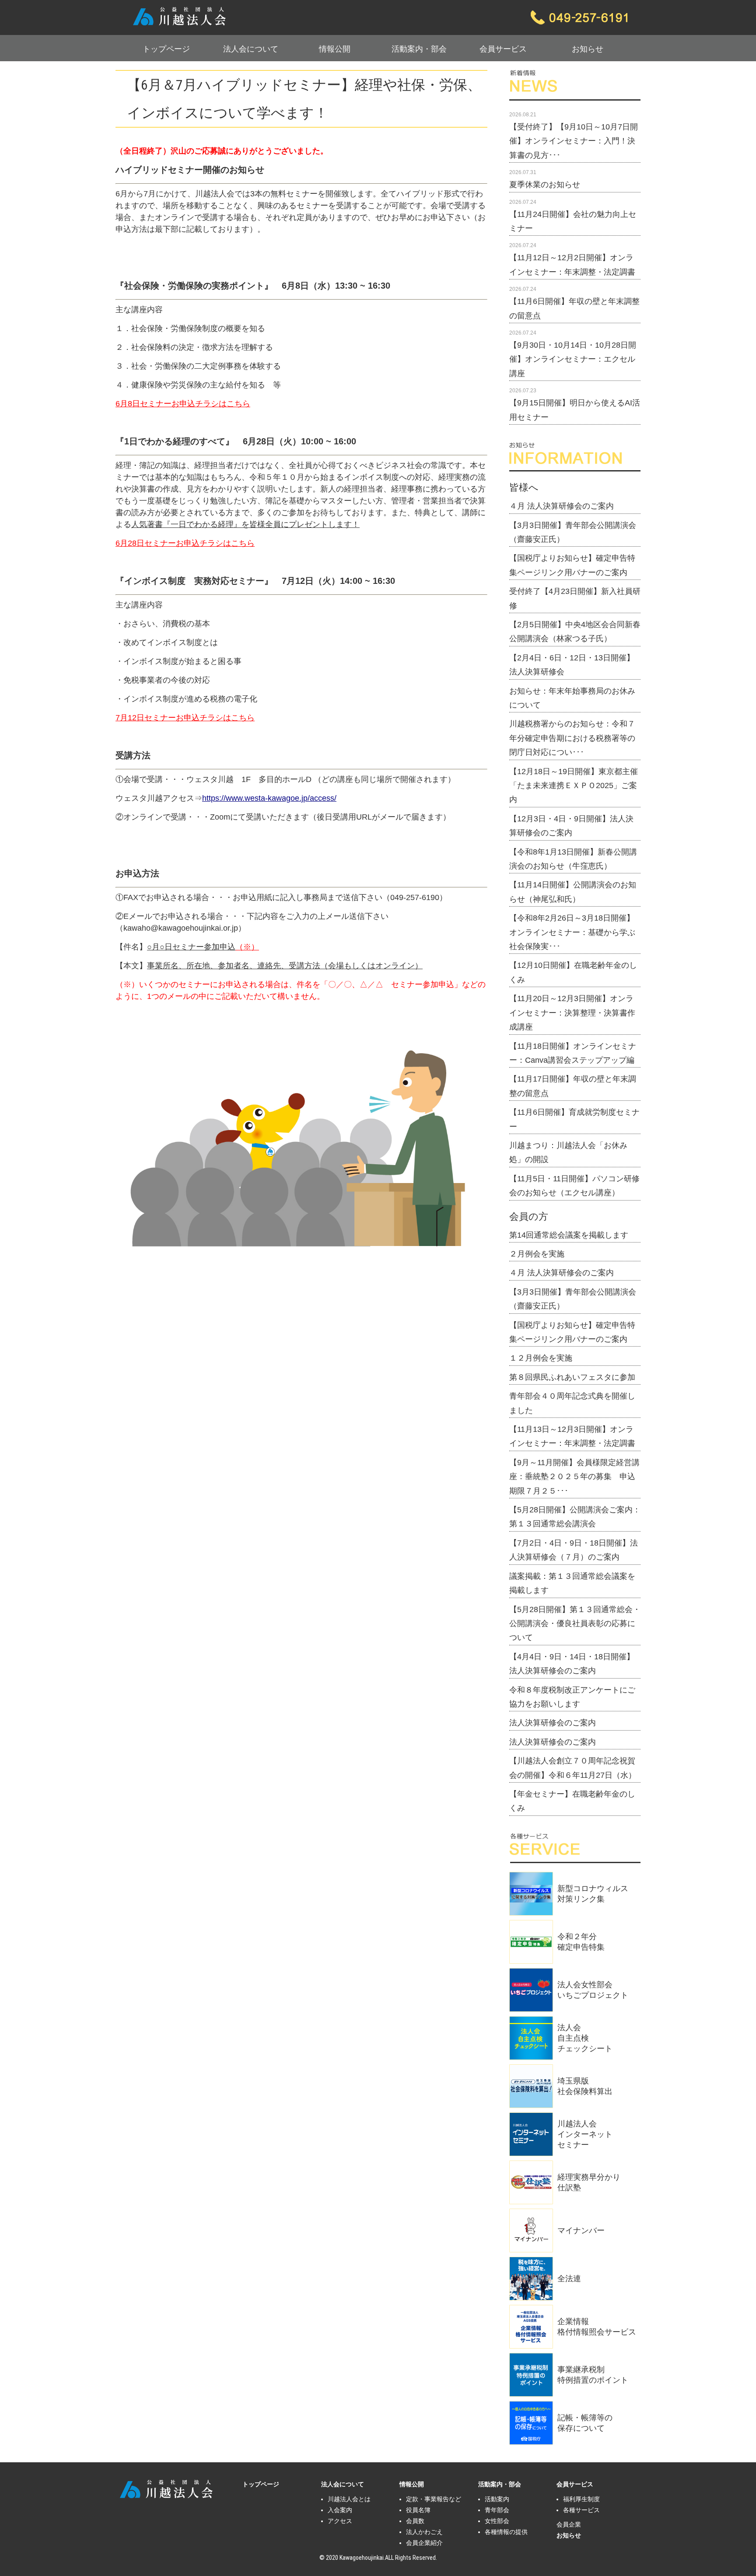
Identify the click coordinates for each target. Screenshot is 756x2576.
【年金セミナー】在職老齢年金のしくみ (572, 1801)
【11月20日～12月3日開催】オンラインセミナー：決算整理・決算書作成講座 (572, 1013)
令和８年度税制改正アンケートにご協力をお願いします (572, 1697)
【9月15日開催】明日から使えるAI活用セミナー (575, 410)
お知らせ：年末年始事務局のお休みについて (572, 698)
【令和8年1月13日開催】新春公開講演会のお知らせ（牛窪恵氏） (573, 859)
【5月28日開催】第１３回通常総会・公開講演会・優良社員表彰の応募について (575, 1624)
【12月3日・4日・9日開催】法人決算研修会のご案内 (571, 826)
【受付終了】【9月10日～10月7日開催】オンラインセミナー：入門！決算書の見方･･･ (574, 141)
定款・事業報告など (434, 2499)
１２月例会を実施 (541, 1358)
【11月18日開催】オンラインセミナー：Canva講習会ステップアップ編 (573, 1053)
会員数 (415, 2521)
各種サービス (581, 2510)
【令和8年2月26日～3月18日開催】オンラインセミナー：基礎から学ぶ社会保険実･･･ (572, 932)
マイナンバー (581, 2230)
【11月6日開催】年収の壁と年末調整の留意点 (574, 308)
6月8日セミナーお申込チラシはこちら (183, 404)
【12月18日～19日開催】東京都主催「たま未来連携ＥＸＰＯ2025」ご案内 (574, 786)
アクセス (340, 2521)
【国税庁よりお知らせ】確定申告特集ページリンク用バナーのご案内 (572, 565)
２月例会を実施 (537, 1254)
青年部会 (497, 2510)
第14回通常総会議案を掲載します (569, 1235)
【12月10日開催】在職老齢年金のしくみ (573, 972)
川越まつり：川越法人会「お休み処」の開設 (568, 1152)
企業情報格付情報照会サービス (597, 2327)
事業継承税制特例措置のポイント (593, 2375)
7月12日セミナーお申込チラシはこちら (185, 718)
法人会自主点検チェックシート (585, 2038)
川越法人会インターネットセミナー (585, 2134)
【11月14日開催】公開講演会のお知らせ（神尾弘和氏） (573, 892)
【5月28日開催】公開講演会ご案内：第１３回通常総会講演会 (575, 1517)
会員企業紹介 (424, 2543)
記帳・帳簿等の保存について (585, 2423)
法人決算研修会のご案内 (553, 1723)
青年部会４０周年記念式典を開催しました (572, 1403)
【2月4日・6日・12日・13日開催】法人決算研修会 (572, 665)
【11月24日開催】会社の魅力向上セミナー (573, 221)
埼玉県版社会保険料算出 (585, 2086)
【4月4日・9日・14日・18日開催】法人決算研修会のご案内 (572, 1664)
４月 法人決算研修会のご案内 (562, 506)
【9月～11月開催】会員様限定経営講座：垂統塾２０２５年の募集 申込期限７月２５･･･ (574, 1477)
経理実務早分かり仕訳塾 (589, 2182)
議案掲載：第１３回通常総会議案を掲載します (572, 1583)
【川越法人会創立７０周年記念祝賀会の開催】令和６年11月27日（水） (573, 1768)
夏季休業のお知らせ (545, 185)
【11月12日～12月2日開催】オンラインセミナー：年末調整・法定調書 (572, 265)
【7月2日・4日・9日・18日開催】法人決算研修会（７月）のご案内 (574, 1550)
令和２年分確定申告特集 (581, 1942)
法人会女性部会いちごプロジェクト (593, 1990)
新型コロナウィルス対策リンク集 (593, 1894)
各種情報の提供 (506, 2532)
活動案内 (497, 2499)
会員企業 (569, 2524)
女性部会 (497, 2521)
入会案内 (340, 2510)
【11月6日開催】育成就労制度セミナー (574, 1119)
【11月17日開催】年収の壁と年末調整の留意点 (573, 1086)
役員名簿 (418, 2510)
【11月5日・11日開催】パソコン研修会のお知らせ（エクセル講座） (574, 1186)
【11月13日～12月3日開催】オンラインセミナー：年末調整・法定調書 (572, 1436)
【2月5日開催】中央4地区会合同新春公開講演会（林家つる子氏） (575, 632)
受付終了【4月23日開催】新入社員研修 (575, 598)
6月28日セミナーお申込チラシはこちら (185, 543)
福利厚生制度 (581, 2499)
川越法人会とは (349, 2499)
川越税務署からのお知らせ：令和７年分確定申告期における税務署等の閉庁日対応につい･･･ (572, 738)
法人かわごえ (424, 2532)
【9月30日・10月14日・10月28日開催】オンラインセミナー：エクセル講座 (573, 359)
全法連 (569, 2279)
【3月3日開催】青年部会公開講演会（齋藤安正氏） (573, 532)
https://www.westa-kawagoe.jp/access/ (269, 798)
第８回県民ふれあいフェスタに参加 (572, 1377)
